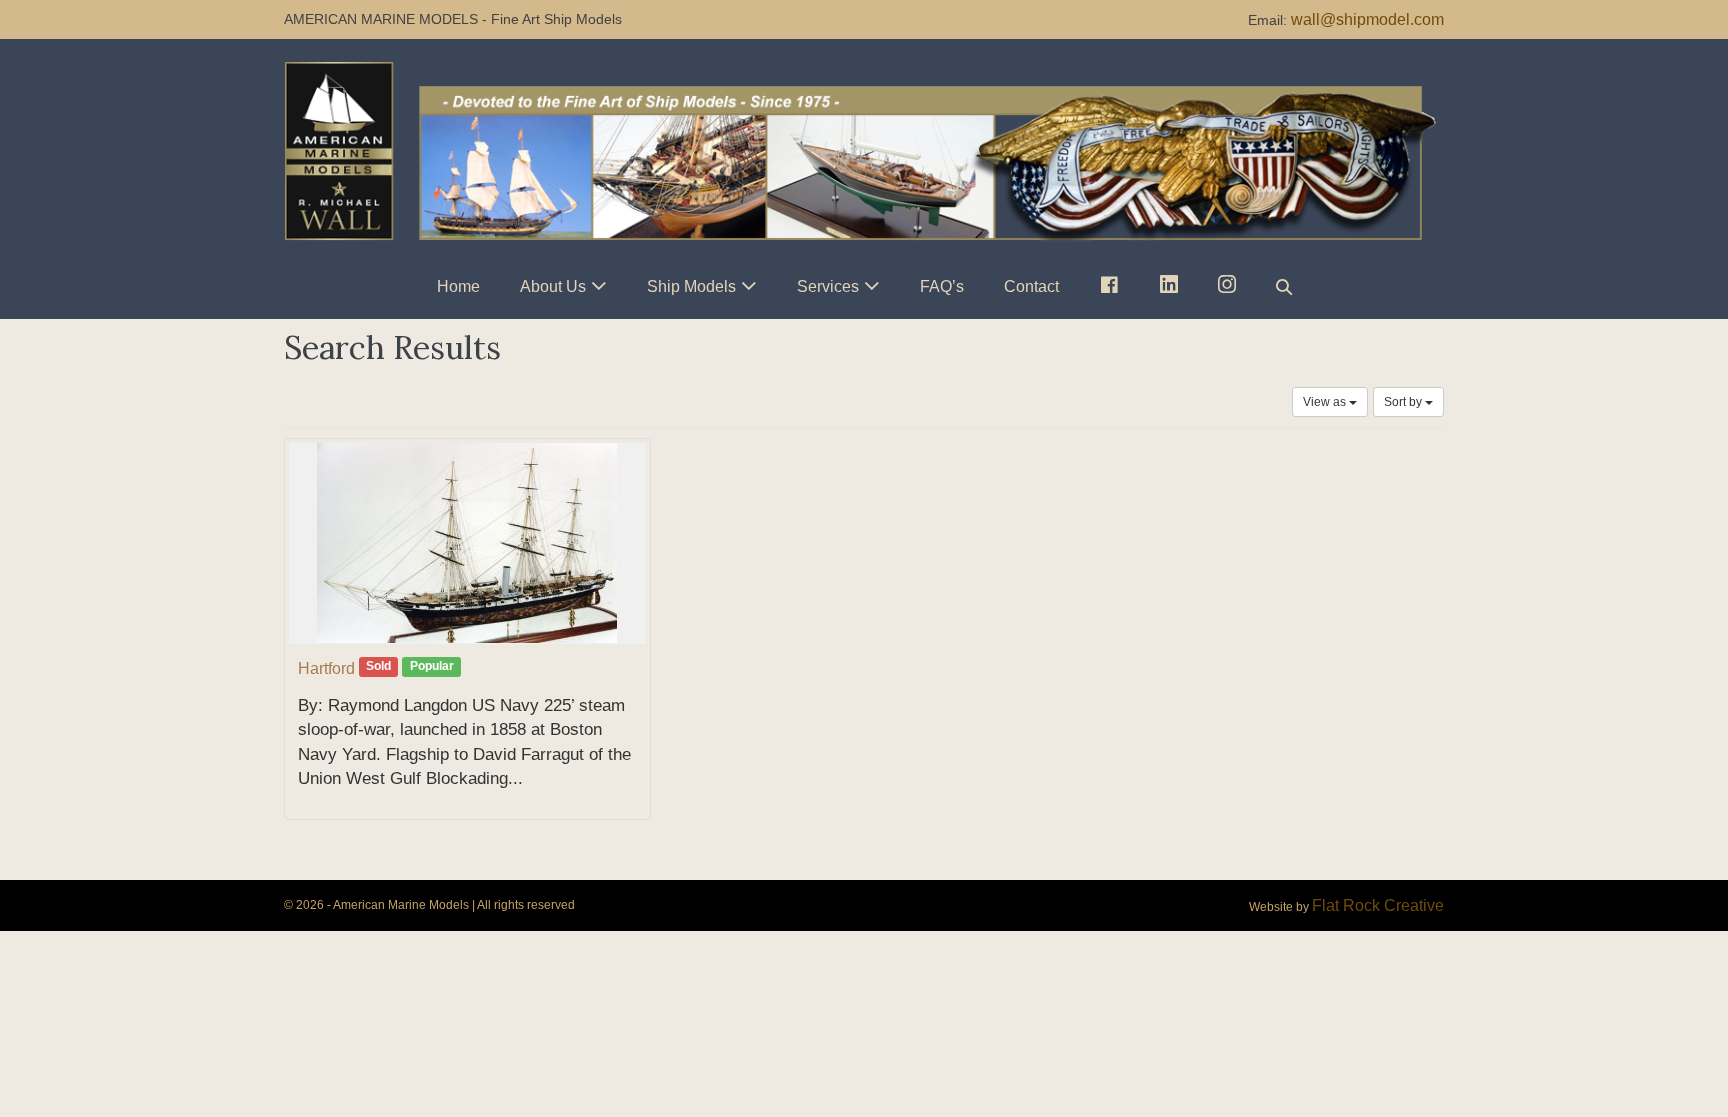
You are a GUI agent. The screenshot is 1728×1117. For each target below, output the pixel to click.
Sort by (1404, 402)
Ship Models (691, 286)
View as (1326, 402)
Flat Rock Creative (1378, 905)
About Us (553, 286)
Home (458, 286)
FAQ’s (942, 286)
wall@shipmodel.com (1367, 19)
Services (828, 286)
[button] (1284, 286)
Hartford (326, 668)
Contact (1031, 286)
